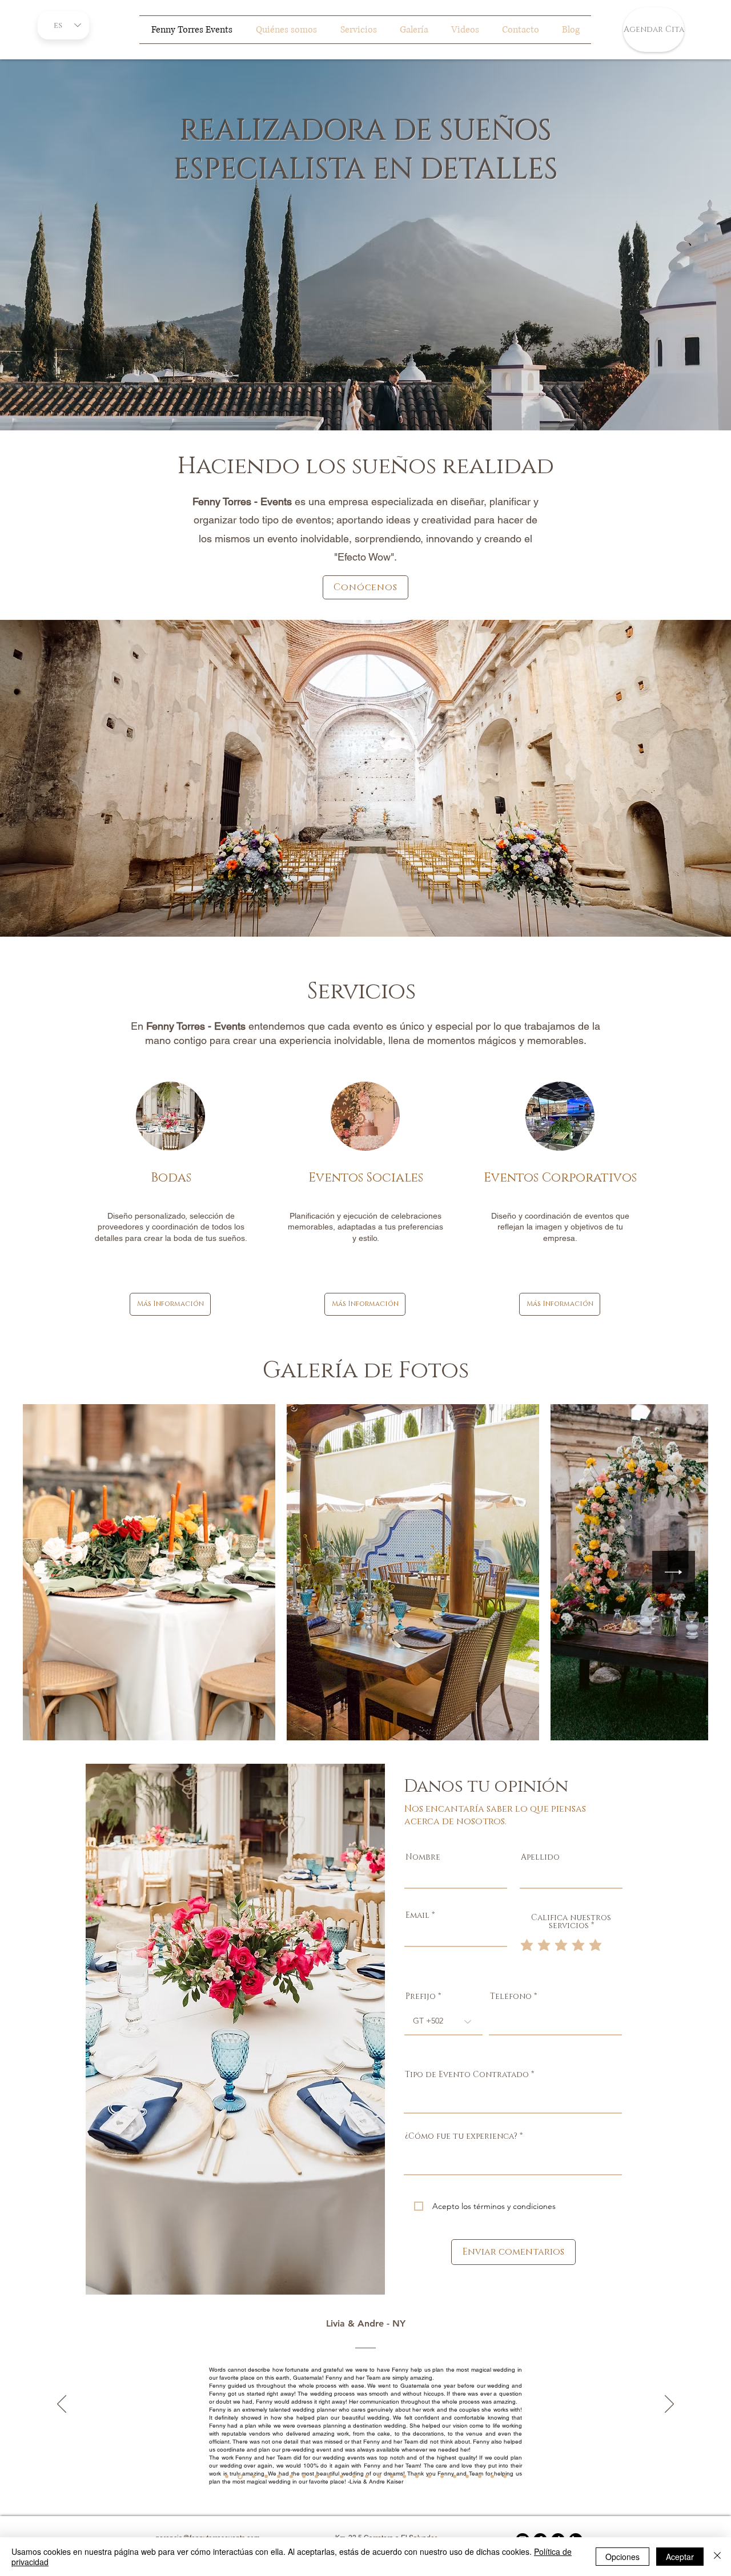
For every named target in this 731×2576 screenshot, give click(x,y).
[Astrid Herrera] (492, 2477)
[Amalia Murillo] (291, 2477)
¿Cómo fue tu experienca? (461, 2136)
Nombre (423, 1857)
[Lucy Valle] (392, 2477)
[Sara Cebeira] (354, 2477)
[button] (235, 2029)
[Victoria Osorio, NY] (266, 2477)
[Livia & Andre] (227, 2477)
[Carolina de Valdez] (429, 2477)
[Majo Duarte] (379, 2477)
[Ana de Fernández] (367, 2477)
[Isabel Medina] (442, 2477)
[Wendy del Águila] (467, 2477)
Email (417, 1916)
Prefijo (421, 1997)
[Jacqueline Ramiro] (455, 2477)
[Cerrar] (717, 2557)
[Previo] (62, 2405)
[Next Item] (674, 1572)
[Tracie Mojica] (279, 2477)
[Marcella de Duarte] (417, 2477)
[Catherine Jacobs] (304, 2477)
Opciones (622, 2557)
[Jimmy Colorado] (342, 2477)
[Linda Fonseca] (316, 2477)
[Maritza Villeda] (480, 2477)
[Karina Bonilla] (505, 2477)
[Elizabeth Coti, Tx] (254, 2477)
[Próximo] (669, 2405)
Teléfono (511, 1997)
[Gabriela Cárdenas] (404, 2477)
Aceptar (680, 2557)
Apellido (540, 1857)
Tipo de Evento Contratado (467, 2075)
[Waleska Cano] (329, 2477)
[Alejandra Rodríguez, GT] (240, 2476)
